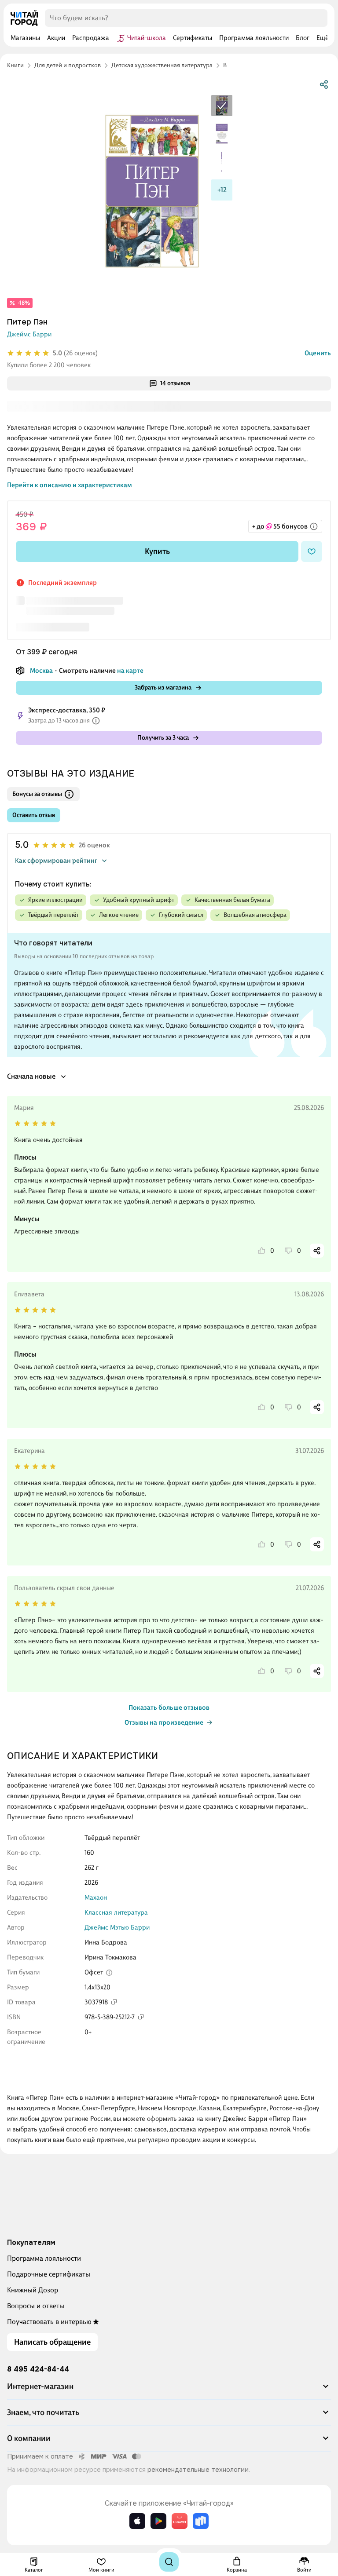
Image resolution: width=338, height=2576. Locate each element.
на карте (130, 671)
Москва (41, 671)
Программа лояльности (44, 2258)
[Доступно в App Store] (137, 2521)
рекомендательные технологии (198, 2470)
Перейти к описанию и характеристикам (70, 485)
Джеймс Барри (29, 334)
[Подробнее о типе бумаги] (109, 1973)
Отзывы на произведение (164, 1722)
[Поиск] (169, 2562)
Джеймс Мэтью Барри (117, 1927)
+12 (222, 190)
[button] (169, 2390)
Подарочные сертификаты (49, 2274)
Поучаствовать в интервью (49, 2322)
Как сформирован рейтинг (56, 861)
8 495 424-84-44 (38, 2369)
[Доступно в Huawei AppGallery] (180, 2521)
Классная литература (116, 1912)
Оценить (318, 353)
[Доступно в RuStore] (201, 2521)
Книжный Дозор (33, 2290)
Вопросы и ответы (36, 2306)
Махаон (96, 1897)
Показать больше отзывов (169, 1708)
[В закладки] (312, 551)
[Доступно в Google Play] (158, 2521)
